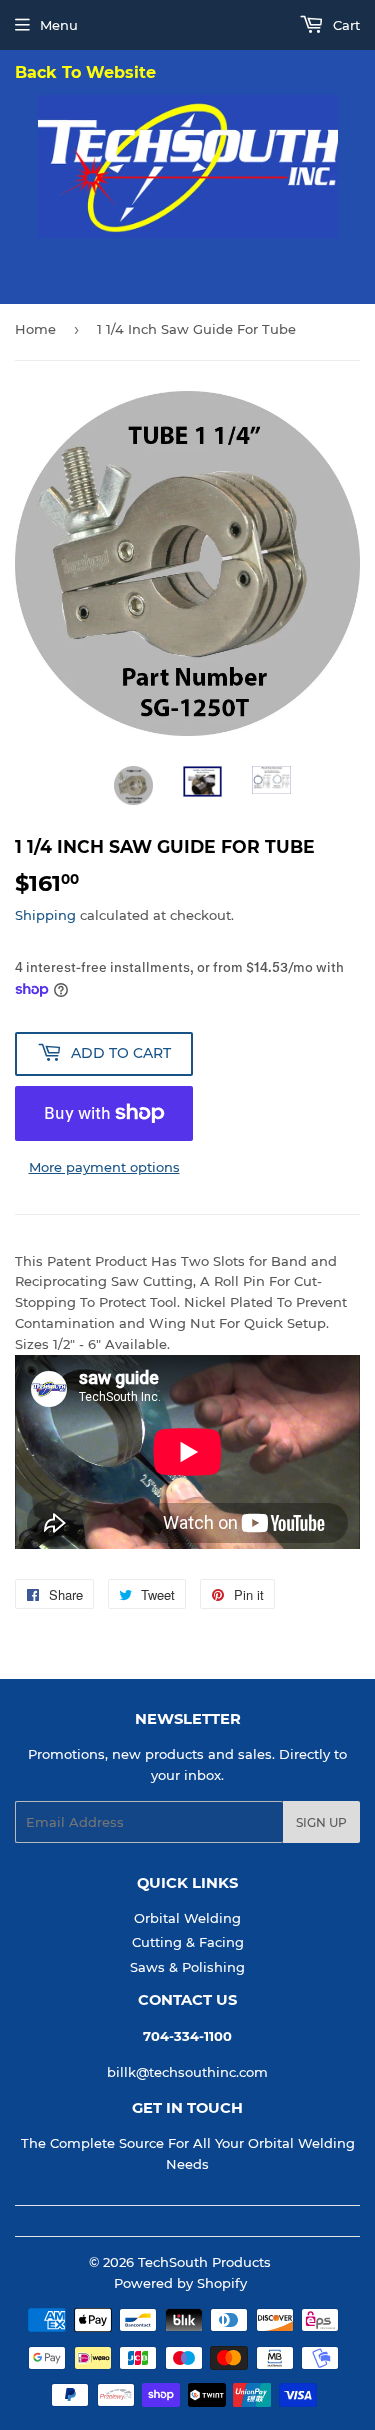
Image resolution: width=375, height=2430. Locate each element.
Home (35, 329)
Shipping (45, 915)
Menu (59, 25)
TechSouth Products (204, 2262)
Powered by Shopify (180, 2283)
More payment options (104, 1167)
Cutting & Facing (188, 1942)
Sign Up (321, 1822)
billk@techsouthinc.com (187, 2072)
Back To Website (85, 73)
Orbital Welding (187, 1918)
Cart (344, 25)
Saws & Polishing (187, 1967)
